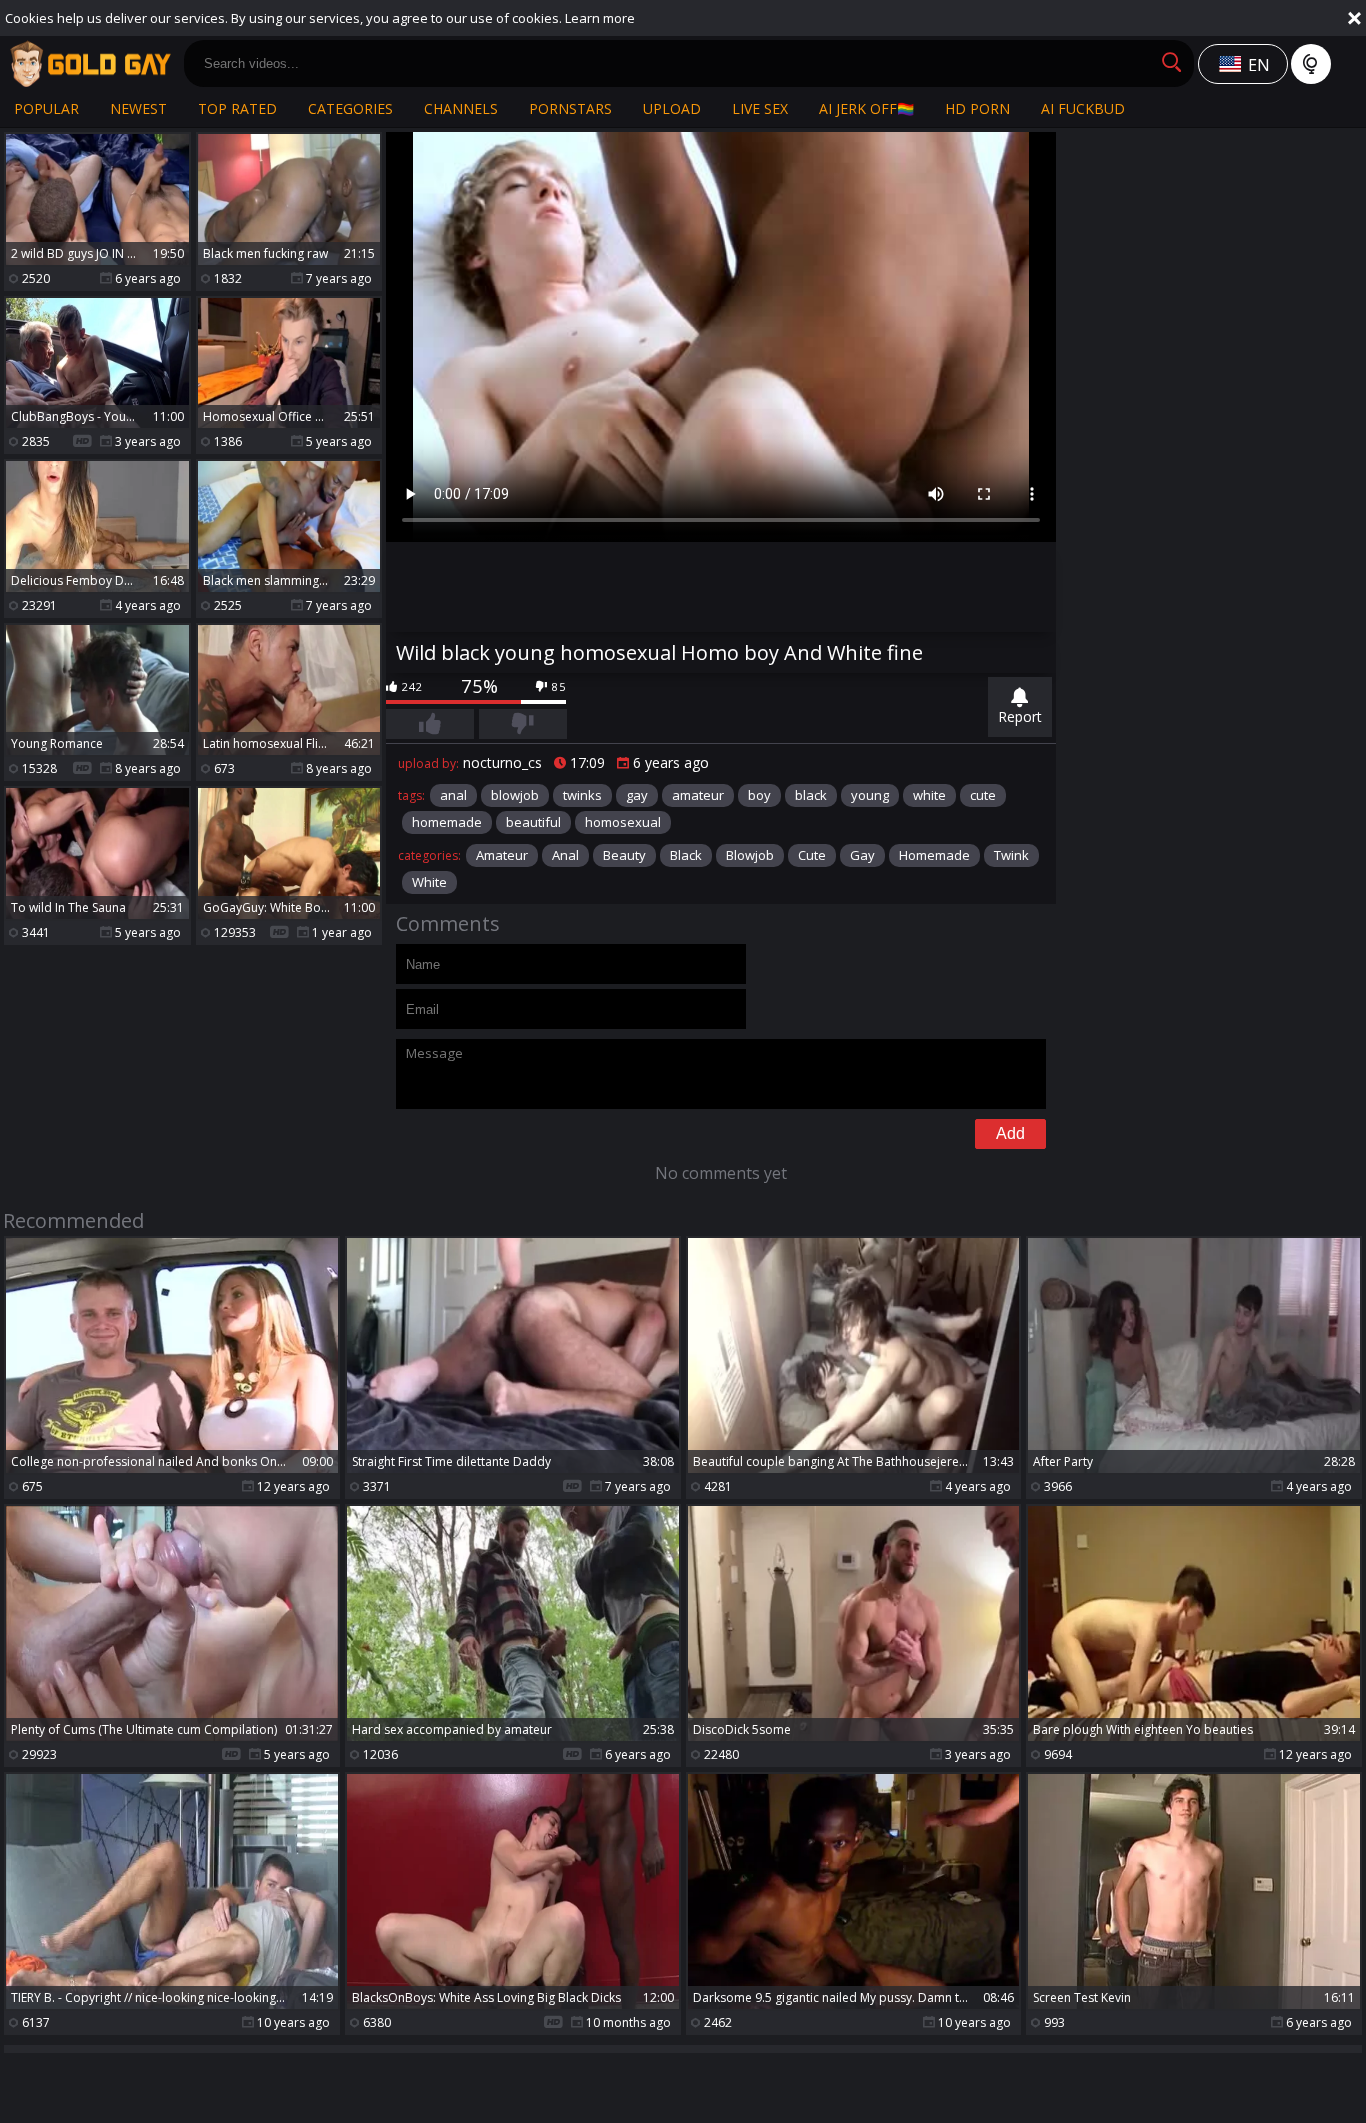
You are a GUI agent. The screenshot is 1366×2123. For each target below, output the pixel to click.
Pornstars (570, 108)
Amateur (502, 855)
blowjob (515, 795)
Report (1020, 716)
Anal (565, 855)
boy (759, 795)
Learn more (600, 18)
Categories (350, 108)
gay (637, 795)
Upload (672, 108)
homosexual (623, 822)
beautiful (533, 822)
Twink (1011, 855)
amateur (698, 795)
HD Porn (977, 108)
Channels (461, 108)
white (929, 795)
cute (983, 795)
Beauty (624, 855)
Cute (812, 855)
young (870, 795)
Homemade (934, 855)
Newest (138, 108)
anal (453, 795)
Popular (46, 108)
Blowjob (750, 855)
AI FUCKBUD (1083, 108)
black (811, 795)
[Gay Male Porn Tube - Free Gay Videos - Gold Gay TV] (90, 64)
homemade (447, 822)
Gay (862, 855)
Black (686, 855)
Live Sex (760, 108)
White (429, 882)
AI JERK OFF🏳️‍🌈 (866, 108)
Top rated (237, 108)
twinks (582, 795)
